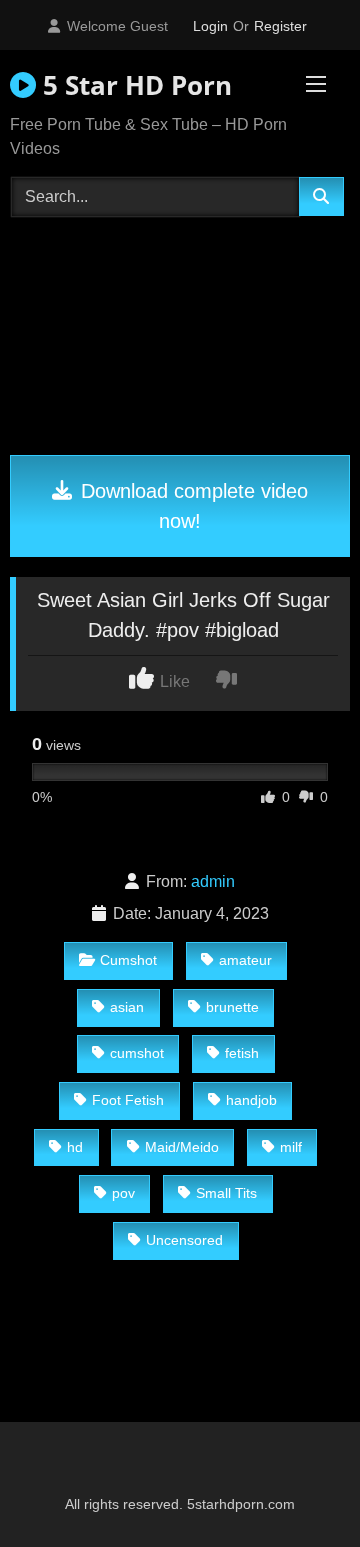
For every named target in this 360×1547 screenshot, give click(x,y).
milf (291, 1147)
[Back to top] (298, 1487)
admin (213, 881)
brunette (232, 1007)
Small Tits (226, 1193)
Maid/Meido (182, 1147)
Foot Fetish (128, 1100)
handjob (251, 1100)
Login (210, 26)
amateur (245, 960)
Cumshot (128, 960)
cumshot (137, 1053)
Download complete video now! (191, 506)
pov (123, 1193)
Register (280, 26)
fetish (242, 1053)
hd (75, 1147)
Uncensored (184, 1240)
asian (127, 1007)
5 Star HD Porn (134, 85)
